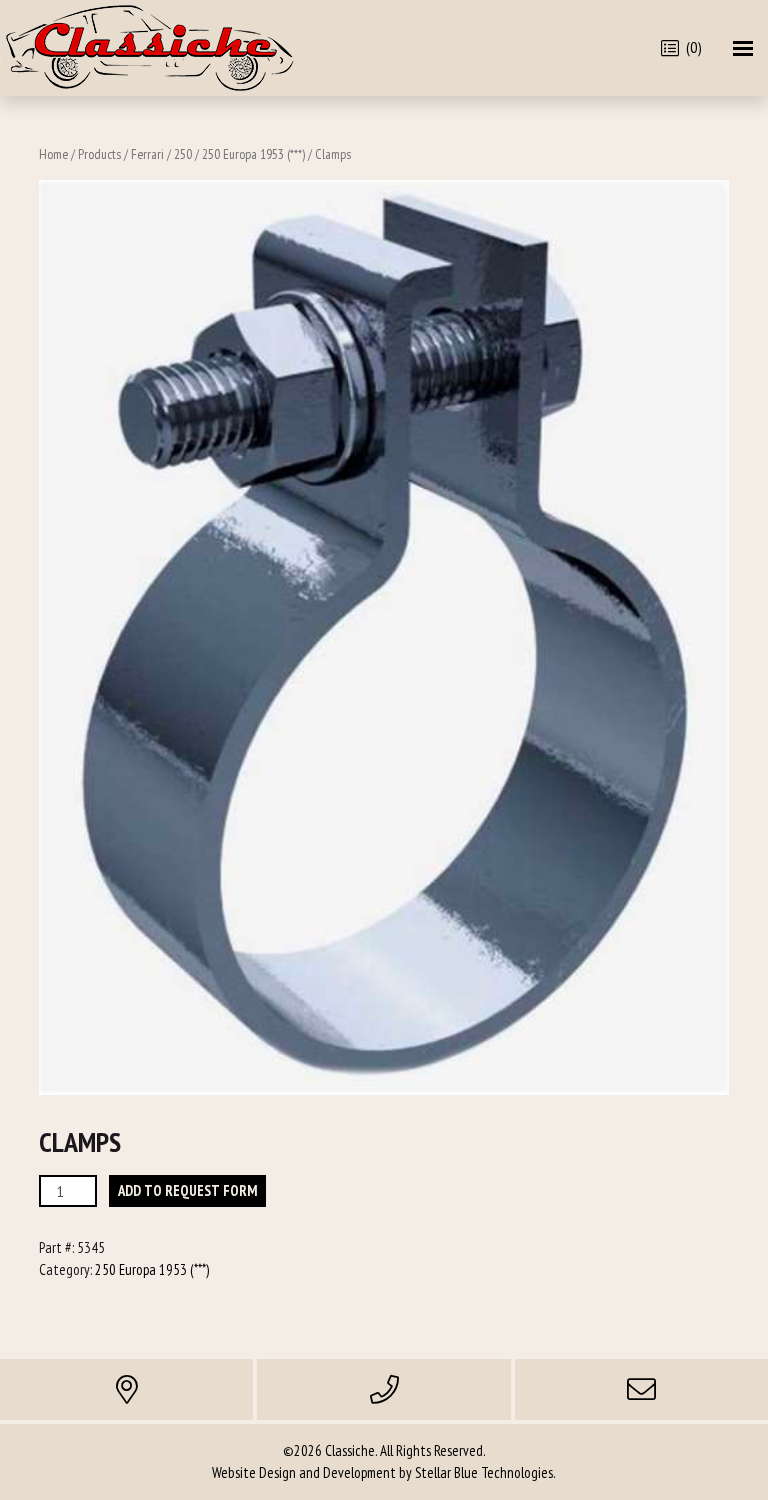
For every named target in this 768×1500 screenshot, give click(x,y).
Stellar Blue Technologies (484, 1472)
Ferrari (147, 154)
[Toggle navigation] (743, 48)
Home (53, 154)
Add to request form (187, 1190)
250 (183, 154)
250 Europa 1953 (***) (253, 154)
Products (99, 154)
